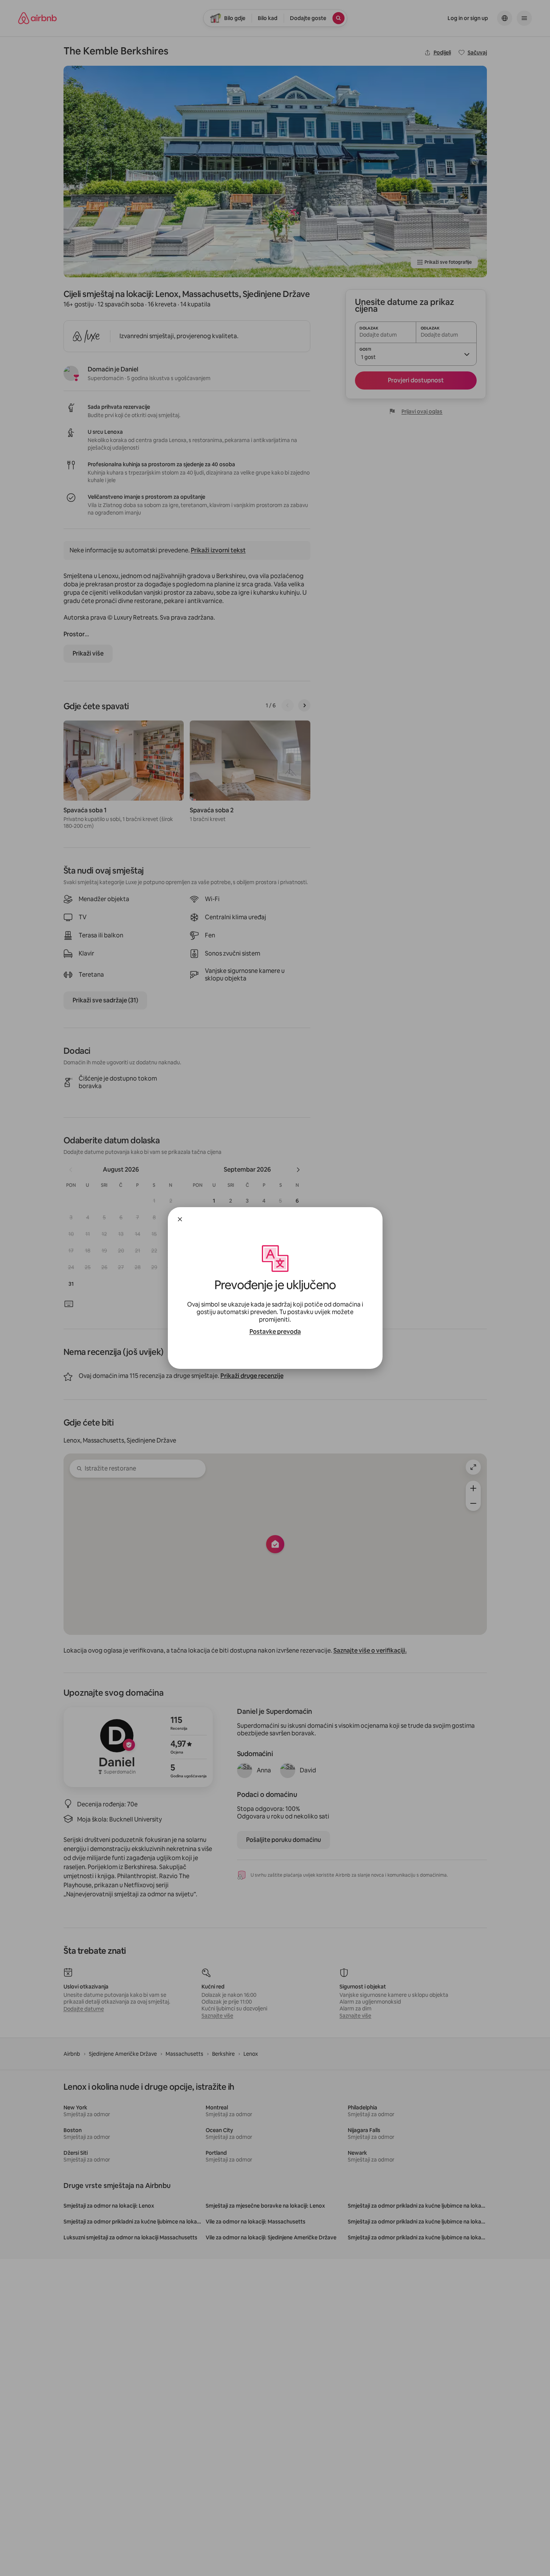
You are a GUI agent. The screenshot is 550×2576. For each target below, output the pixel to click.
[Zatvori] (180, 1219)
